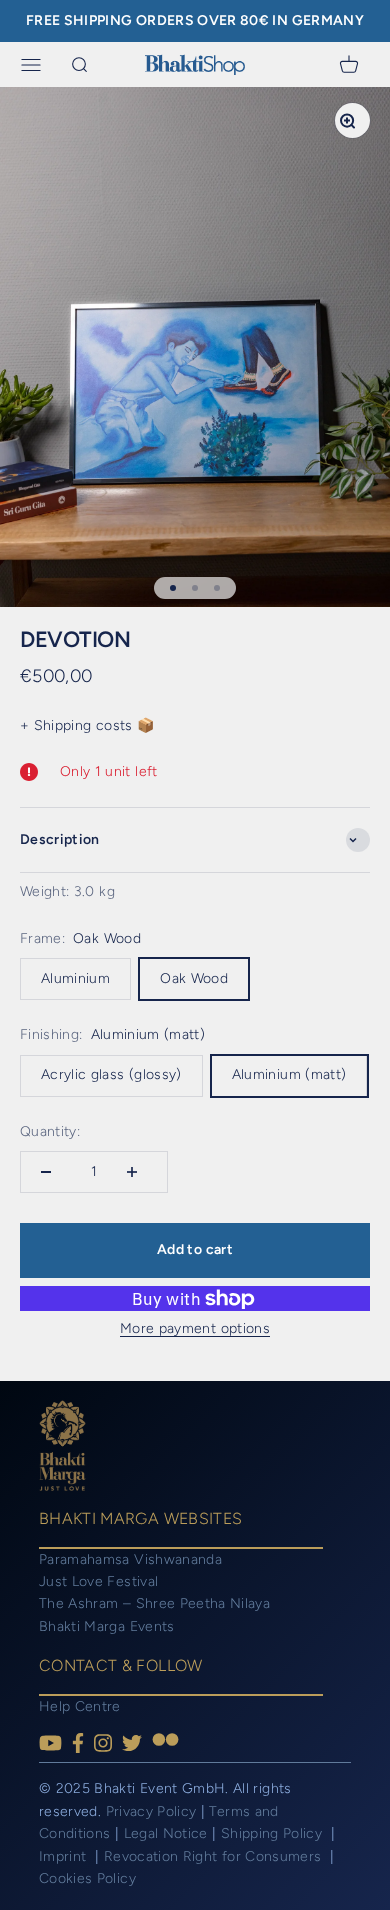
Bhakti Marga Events (107, 1626)
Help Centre (80, 1706)
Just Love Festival (98, 1581)
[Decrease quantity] (51, 1172)
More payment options (195, 1328)
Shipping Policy (274, 1833)
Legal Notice (168, 1833)
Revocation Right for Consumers (215, 1856)
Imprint (65, 1856)
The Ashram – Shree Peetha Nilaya (154, 1603)
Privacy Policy (151, 1811)
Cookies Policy (87, 1878)
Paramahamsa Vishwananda (130, 1559)
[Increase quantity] (137, 1172)
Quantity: (50, 1131)
